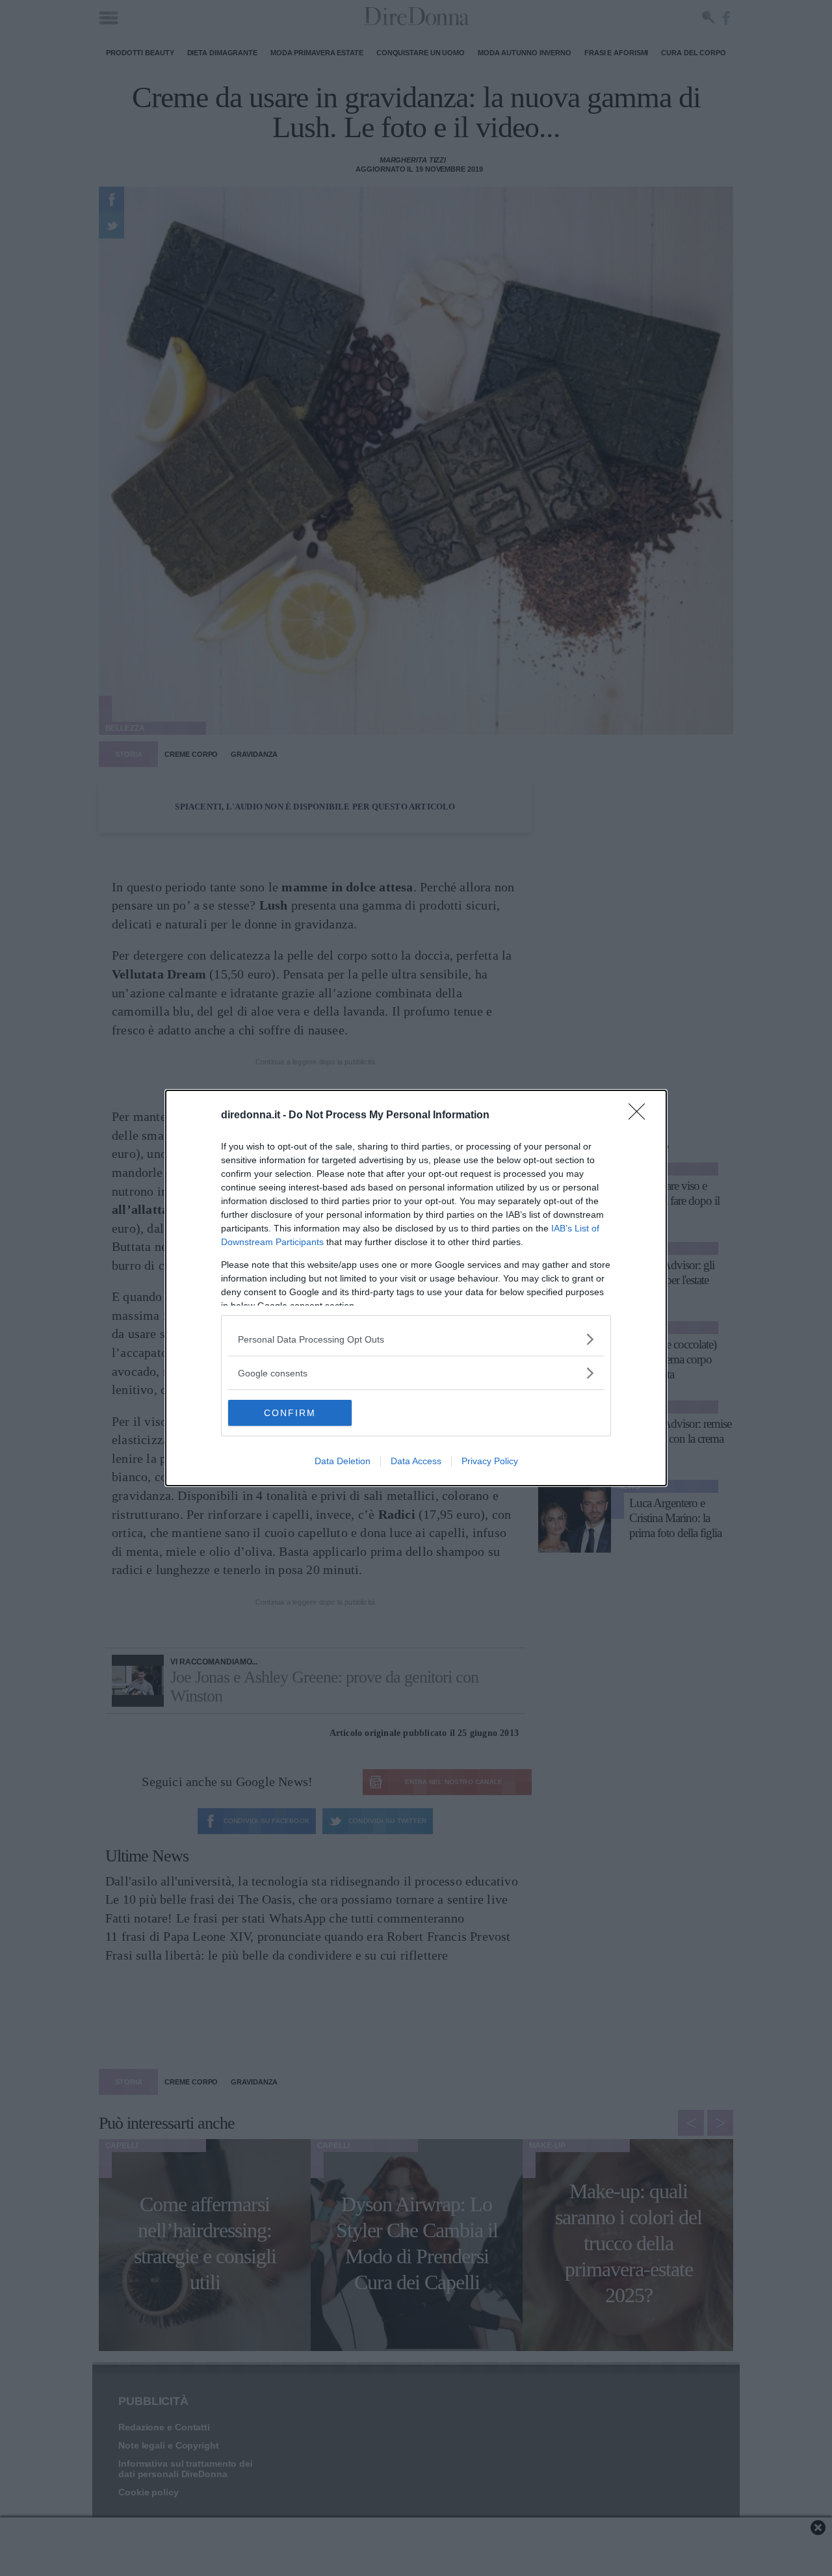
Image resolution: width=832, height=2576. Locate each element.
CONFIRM (290, 1413)
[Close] (641, 1116)
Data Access (416, 1461)
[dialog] (416, 1288)
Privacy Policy (490, 1461)
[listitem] (416, 1339)
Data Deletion (343, 1461)
